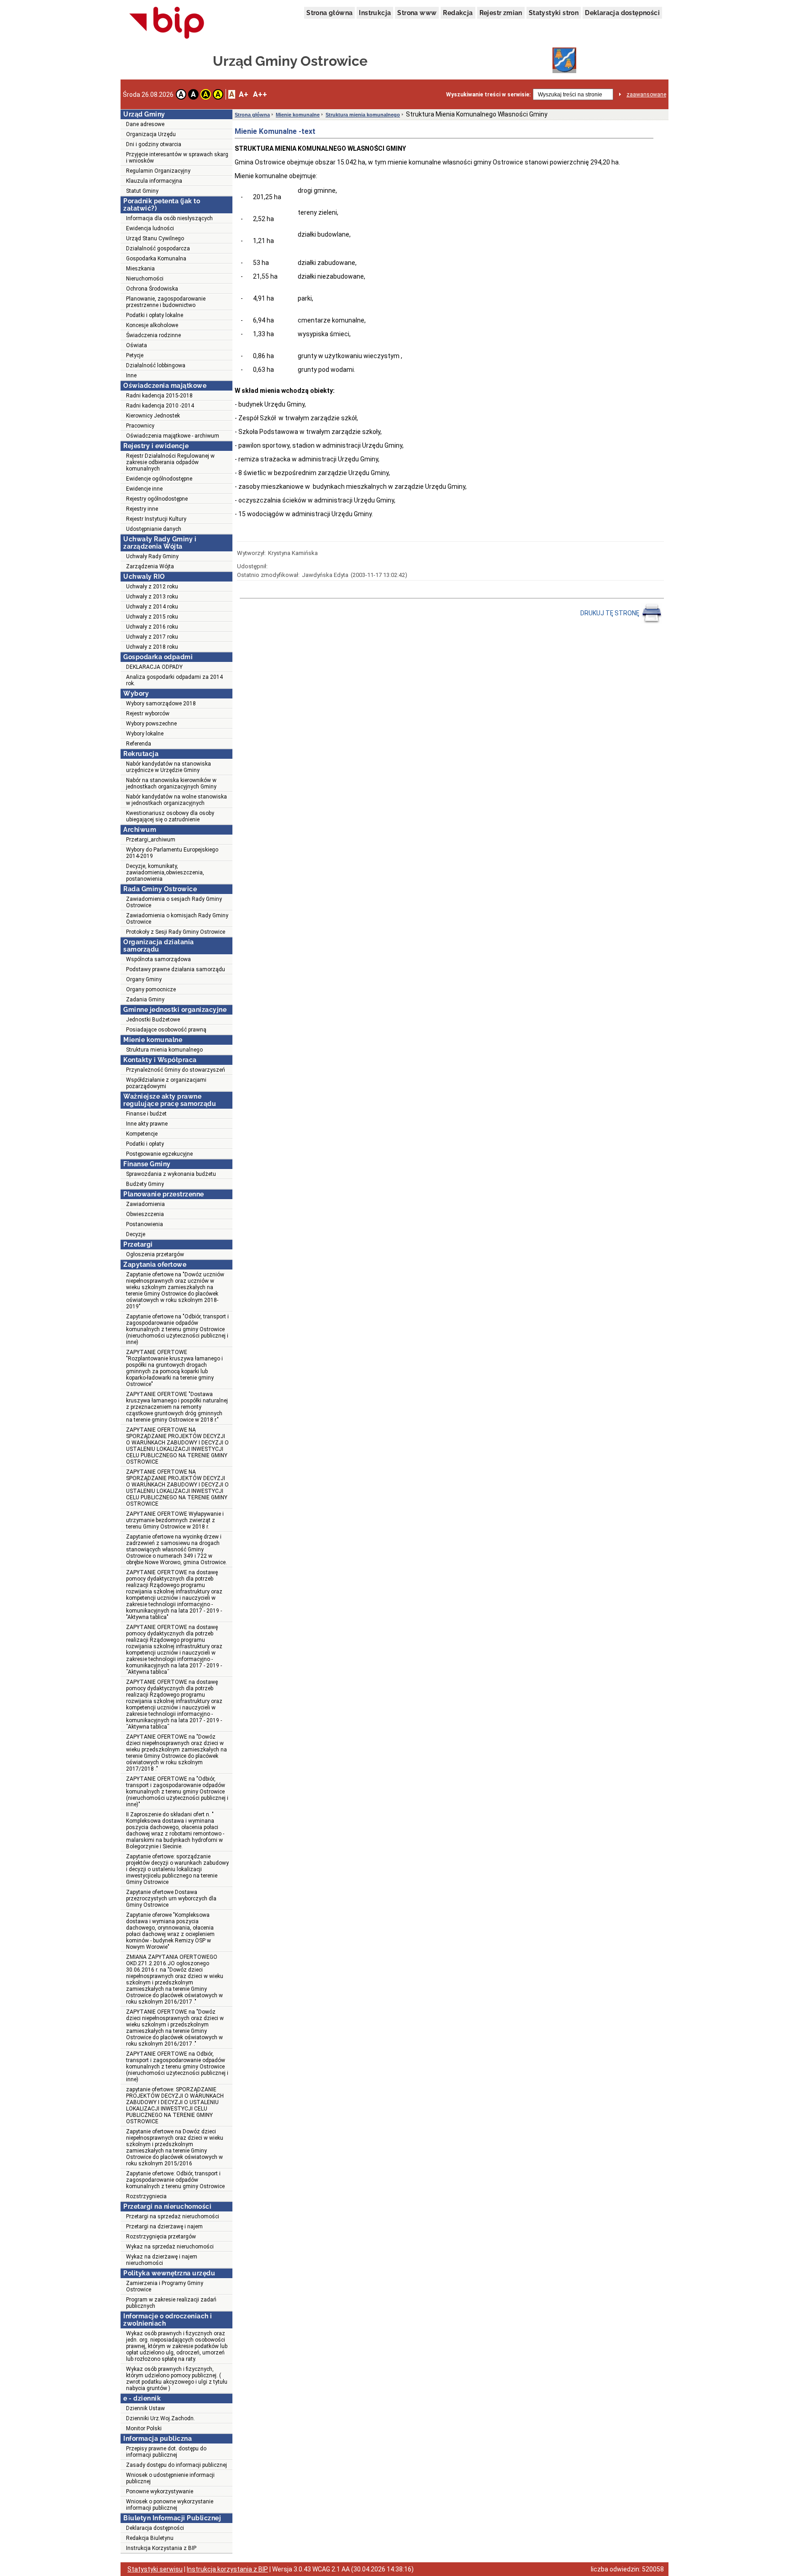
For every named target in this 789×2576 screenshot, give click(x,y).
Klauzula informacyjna (154, 181)
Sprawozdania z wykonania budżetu (171, 1174)
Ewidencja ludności (150, 228)
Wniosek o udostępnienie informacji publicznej (170, 2478)
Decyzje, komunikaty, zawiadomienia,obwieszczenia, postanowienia (165, 873)
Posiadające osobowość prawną (166, 1030)
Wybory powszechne (151, 724)
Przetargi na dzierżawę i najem (164, 2227)
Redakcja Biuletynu (150, 2538)
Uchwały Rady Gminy (152, 556)
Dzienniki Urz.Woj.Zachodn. (160, 2418)
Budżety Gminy (145, 1184)
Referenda (139, 744)
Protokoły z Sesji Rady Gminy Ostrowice (176, 932)
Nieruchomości (145, 279)
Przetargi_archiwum (151, 840)
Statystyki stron (554, 13)
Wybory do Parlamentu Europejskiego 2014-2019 (172, 853)
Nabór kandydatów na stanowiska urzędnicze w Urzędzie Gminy (168, 767)
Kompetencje (142, 1134)
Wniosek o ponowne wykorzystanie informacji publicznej (170, 2505)
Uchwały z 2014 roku (152, 607)
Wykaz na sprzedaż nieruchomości (170, 2247)
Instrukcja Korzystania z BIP (161, 2548)
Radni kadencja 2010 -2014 (160, 406)
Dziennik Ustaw (145, 2408)
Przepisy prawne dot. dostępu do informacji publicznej (166, 2452)
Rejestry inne (142, 509)
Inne (131, 376)
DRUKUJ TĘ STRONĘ (610, 613)
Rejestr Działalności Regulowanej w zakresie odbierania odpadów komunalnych (170, 462)
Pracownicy (140, 426)
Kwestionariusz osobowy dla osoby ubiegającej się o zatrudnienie (170, 816)
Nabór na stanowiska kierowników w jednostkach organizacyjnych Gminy (171, 783)
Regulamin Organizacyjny (158, 171)
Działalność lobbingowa (156, 365)
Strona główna (329, 13)
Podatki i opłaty (145, 1144)
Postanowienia (145, 1224)
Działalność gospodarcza (158, 249)
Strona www (417, 13)
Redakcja (458, 13)
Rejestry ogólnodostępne (157, 499)
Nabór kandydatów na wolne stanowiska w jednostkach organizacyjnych (176, 800)
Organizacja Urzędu (151, 134)
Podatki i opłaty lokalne (155, 315)
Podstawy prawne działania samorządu (176, 969)
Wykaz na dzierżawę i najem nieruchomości (162, 2260)
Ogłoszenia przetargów (155, 1254)
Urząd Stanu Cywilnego (155, 238)
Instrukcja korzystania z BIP (227, 2569)
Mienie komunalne (298, 115)
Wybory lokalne (145, 734)
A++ (260, 94)
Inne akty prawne (147, 1124)
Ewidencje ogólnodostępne (159, 479)
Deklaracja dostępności (622, 13)
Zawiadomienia (145, 1204)
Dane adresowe (145, 124)
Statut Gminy (142, 191)
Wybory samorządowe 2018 (161, 704)
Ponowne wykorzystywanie (160, 2491)
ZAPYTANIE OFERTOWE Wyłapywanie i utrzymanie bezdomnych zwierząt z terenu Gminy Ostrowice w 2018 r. (175, 1520)
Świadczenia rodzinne (153, 335)
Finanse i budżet (146, 1114)
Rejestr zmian (501, 13)
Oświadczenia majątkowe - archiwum (173, 436)
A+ (244, 94)
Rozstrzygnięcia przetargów (161, 2237)
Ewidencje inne (144, 489)
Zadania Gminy (145, 1000)
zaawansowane (646, 95)
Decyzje (136, 1234)
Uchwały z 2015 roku (152, 617)
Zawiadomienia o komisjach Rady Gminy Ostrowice (177, 919)
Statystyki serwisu (155, 2569)
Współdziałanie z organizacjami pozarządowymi (166, 1083)
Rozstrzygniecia (146, 2196)
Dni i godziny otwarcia (154, 144)
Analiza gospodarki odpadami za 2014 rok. (174, 680)
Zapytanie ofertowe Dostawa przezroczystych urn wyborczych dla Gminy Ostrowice (171, 1899)
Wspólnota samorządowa (158, 959)
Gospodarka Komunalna (156, 259)
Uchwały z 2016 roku (152, 627)
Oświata (137, 345)
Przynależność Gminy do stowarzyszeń (176, 1070)
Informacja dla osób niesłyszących (169, 218)
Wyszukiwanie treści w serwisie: (488, 95)
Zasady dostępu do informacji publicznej (176, 2465)
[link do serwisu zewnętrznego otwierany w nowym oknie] (167, 23)
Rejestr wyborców (148, 714)
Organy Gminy (144, 979)
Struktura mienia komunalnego (164, 1050)
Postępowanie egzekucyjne (159, 1154)
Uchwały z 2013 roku (152, 597)
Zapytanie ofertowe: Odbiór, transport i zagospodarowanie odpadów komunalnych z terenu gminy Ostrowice (175, 2180)
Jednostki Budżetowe (153, 1020)
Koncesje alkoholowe (152, 325)
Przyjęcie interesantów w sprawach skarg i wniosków (177, 158)
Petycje (135, 355)
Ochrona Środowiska (152, 289)
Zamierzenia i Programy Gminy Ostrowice (165, 2286)
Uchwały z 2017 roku (152, 637)
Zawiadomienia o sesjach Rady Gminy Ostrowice (174, 902)
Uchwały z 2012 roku (152, 587)
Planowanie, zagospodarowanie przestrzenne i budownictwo (166, 302)
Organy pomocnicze (151, 989)
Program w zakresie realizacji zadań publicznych (171, 2303)
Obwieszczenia (145, 1214)
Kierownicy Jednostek (153, 416)
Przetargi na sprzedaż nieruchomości (173, 2216)
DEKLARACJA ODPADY (154, 667)
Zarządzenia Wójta (150, 566)
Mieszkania (140, 269)
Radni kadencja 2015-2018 (159, 396)
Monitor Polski (144, 2428)
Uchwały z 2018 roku (152, 647)
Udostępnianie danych (154, 529)
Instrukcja (375, 13)
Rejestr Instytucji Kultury (156, 519)
